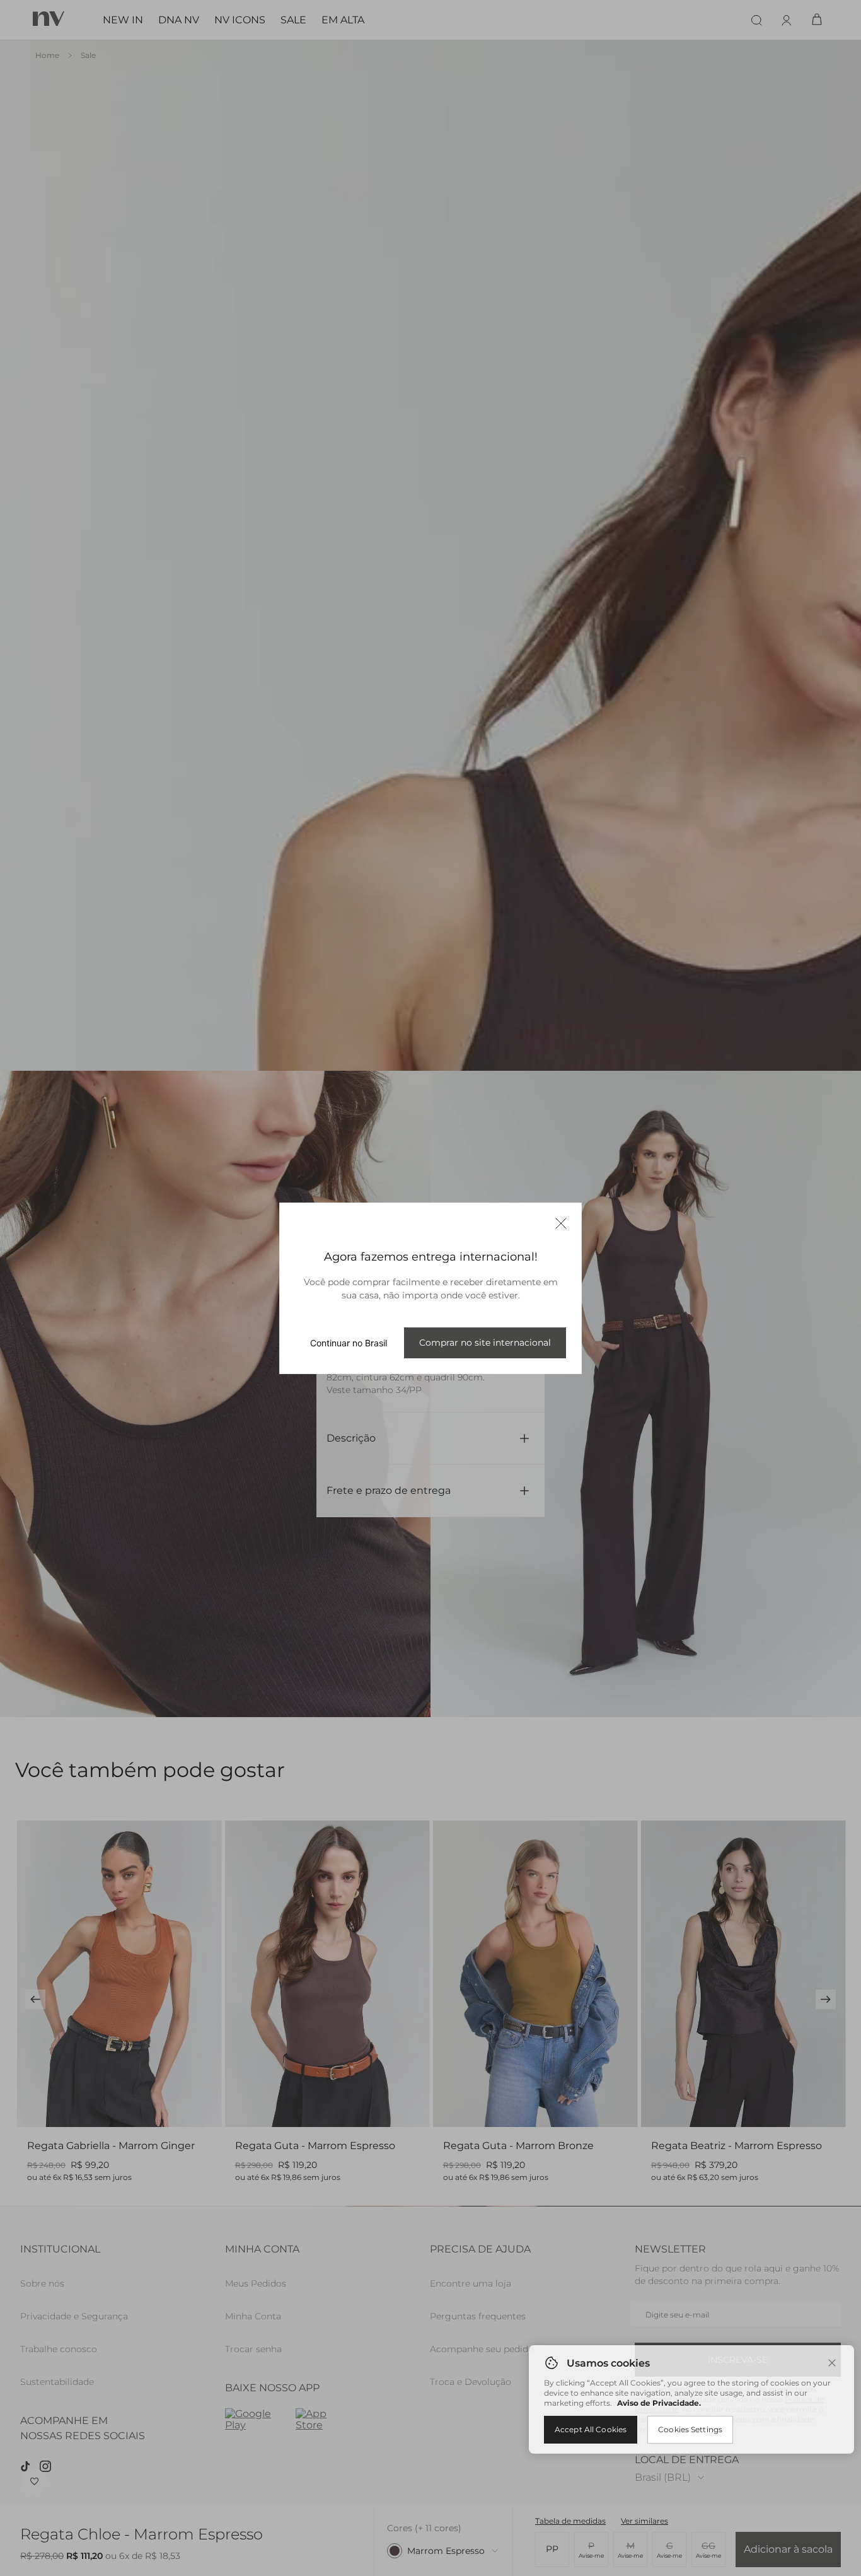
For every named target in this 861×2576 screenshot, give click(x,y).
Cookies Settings (690, 2429)
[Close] (832, 2363)
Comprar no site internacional (485, 1343)
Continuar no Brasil (349, 1343)
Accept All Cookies (591, 2429)
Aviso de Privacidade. (659, 2403)
